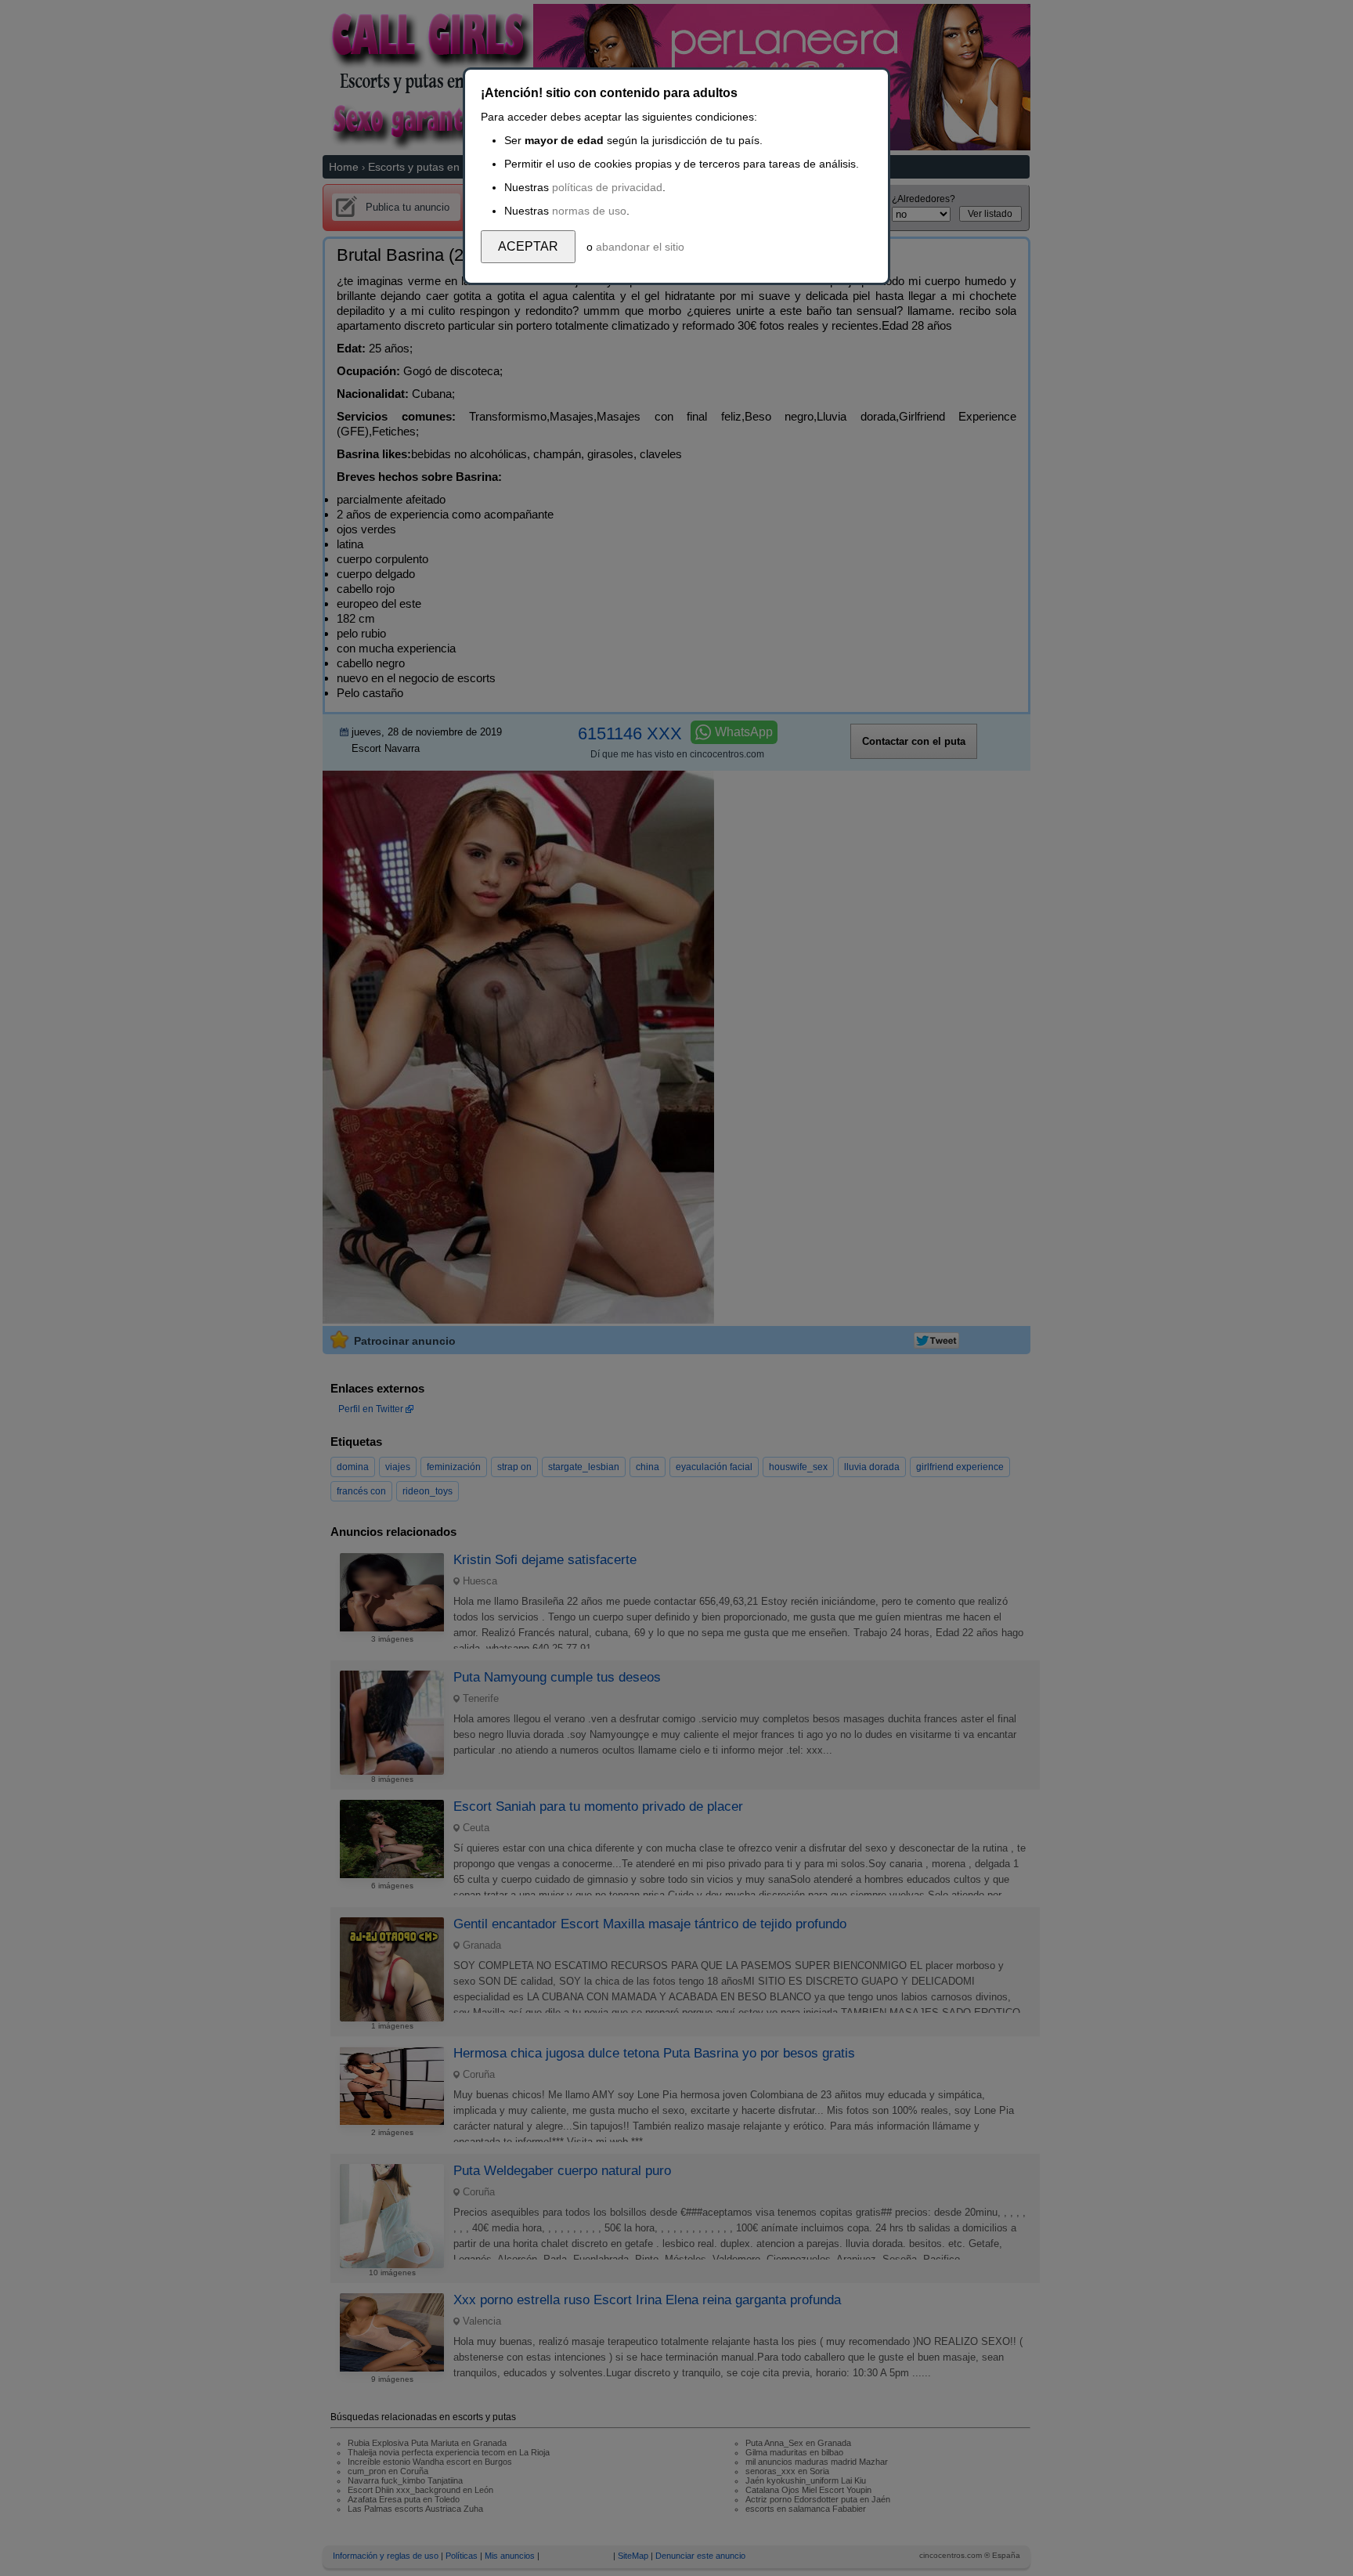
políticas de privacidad (607, 187)
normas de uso (589, 211)
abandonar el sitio (640, 247)
